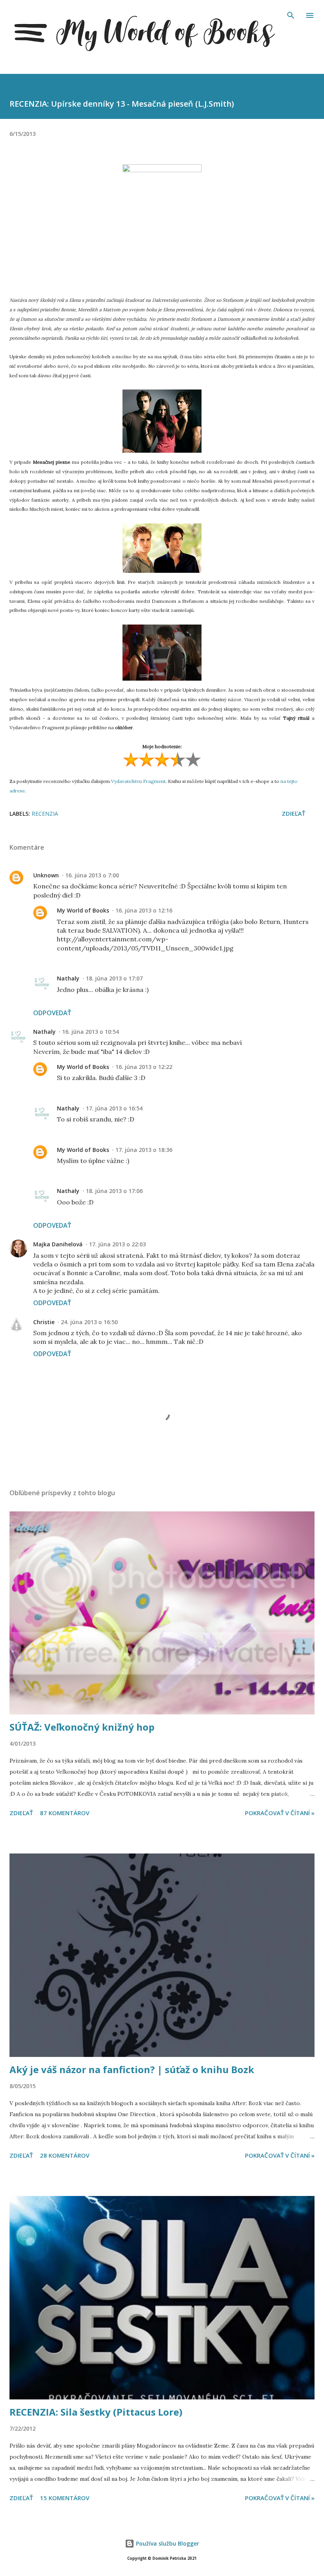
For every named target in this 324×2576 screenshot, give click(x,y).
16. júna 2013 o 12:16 (144, 910)
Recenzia (45, 814)
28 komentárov (65, 2155)
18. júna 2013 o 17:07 (114, 978)
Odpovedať (52, 1013)
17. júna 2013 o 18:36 (144, 1150)
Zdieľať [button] (293, 813)
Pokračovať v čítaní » (280, 1813)
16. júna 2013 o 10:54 (90, 1032)
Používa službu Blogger (167, 2543)
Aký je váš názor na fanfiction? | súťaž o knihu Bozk (132, 2069)
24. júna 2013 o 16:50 (89, 1322)
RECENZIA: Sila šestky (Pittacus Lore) (96, 2412)
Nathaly (68, 978)
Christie (44, 1322)
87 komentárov (65, 1813)
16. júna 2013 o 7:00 (92, 875)
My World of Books (83, 910)
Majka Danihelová (58, 1244)
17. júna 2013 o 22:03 (117, 1244)
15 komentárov (65, 2498)
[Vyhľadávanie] (291, 14)
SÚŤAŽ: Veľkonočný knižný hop (82, 1727)
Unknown (46, 875)
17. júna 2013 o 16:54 (114, 1108)
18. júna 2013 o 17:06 (114, 1191)
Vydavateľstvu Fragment (138, 781)
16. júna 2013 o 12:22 (144, 1067)
